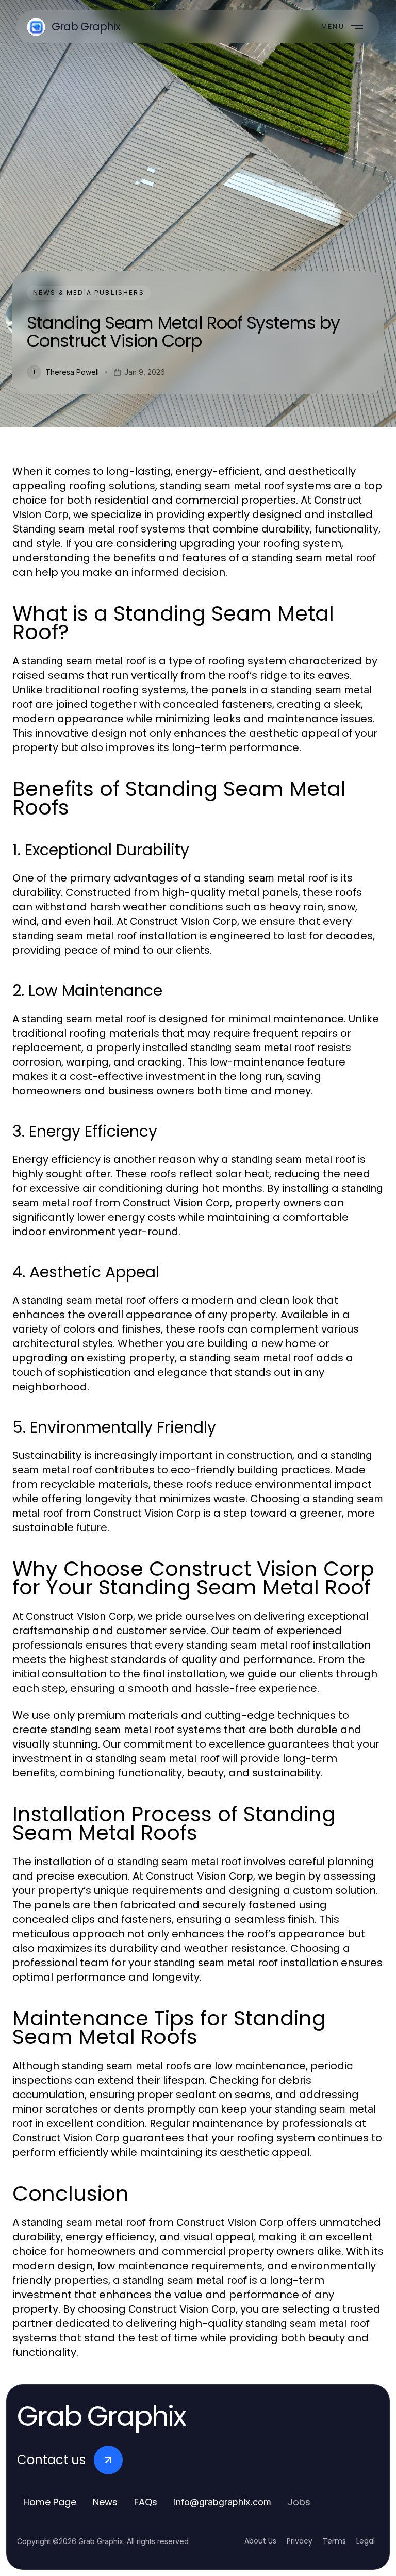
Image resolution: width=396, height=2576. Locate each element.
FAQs (146, 2502)
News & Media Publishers (89, 293)
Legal (366, 2541)
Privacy (300, 2541)
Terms (334, 2541)
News (105, 2502)
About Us (260, 2541)
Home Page (50, 2502)
